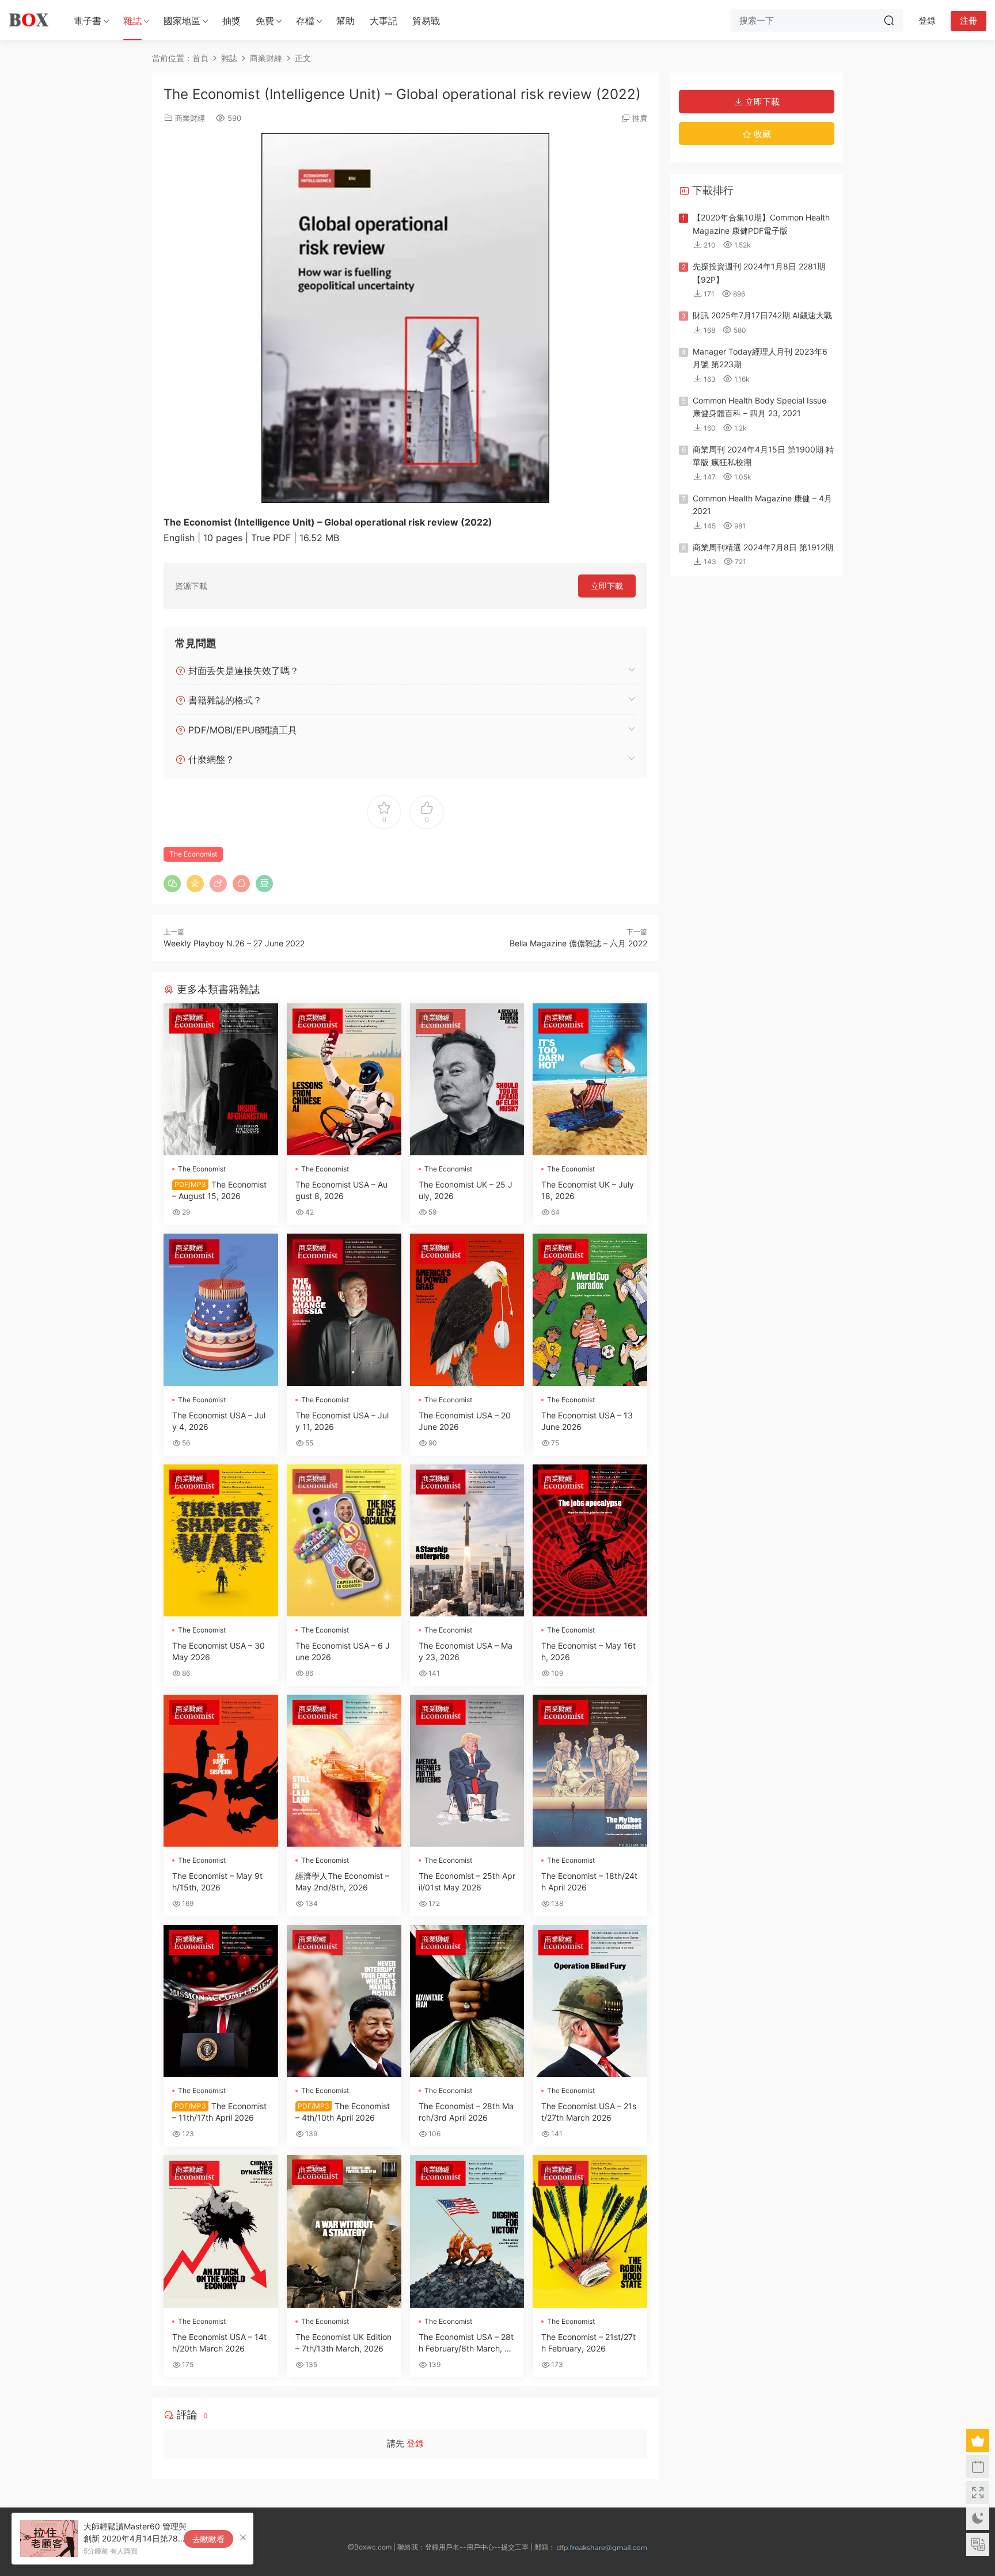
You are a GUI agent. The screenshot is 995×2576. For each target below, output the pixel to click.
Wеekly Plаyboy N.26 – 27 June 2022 (234, 943)
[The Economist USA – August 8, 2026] (344, 1079)
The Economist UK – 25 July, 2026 (466, 1190)
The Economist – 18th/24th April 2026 (589, 1881)
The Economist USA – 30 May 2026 (219, 1651)
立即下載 (607, 586)
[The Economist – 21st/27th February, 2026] (590, 2231)
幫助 (345, 21)
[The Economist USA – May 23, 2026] (467, 1540)
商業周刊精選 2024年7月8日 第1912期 (763, 547)
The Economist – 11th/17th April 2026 (219, 2112)
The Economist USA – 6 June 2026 (343, 1651)
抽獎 (231, 21)
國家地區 (182, 21)
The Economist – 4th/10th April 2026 (343, 2112)
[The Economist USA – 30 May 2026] (221, 1540)
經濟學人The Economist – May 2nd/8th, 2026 (342, 1881)
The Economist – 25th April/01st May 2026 (467, 1881)
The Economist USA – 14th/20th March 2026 (219, 2343)
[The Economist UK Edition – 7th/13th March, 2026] (344, 2231)
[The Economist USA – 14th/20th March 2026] (221, 2231)
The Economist (193, 854)
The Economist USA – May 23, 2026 (466, 1651)
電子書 (88, 21)
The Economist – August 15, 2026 (219, 1190)
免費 (265, 21)
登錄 (415, 2443)
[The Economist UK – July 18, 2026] (590, 1079)
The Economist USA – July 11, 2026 (342, 1421)
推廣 (640, 118)
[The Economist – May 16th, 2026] (590, 1540)
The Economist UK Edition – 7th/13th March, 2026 (343, 2343)
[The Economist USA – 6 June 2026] (344, 1540)
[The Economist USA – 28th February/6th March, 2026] (467, 2231)
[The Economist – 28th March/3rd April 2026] (467, 2001)
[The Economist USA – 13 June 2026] (590, 1310)
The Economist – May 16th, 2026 (588, 1651)
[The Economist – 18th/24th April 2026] (590, 1771)
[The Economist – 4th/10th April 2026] (344, 2001)
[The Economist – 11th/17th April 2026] (221, 2001)
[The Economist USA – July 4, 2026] (221, 1310)
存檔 (305, 21)
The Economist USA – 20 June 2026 (465, 1421)
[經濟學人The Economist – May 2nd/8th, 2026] (344, 1771)
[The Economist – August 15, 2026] (221, 1079)
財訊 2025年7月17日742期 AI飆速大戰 (762, 315)
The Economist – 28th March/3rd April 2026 (466, 2112)
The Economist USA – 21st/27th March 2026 (589, 2112)
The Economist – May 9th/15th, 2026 (217, 1881)
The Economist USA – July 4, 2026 (219, 1421)
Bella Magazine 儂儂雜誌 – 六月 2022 (578, 943)
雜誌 (132, 21)
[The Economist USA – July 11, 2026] (344, 1310)
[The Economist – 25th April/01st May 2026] (467, 1771)
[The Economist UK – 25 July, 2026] (467, 1079)
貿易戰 (426, 21)
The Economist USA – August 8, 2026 (341, 1190)
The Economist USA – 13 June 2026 (587, 1421)
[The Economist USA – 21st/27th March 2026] (590, 2001)
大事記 (383, 21)
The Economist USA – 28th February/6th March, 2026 (466, 2343)
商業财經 (190, 118)
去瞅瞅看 (208, 2539)
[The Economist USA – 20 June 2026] (467, 1310)
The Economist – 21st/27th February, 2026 (588, 2343)
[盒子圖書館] (29, 20)
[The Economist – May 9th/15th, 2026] (221, 1771)
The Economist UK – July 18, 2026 (588, 1190)
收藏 (761, 134)
